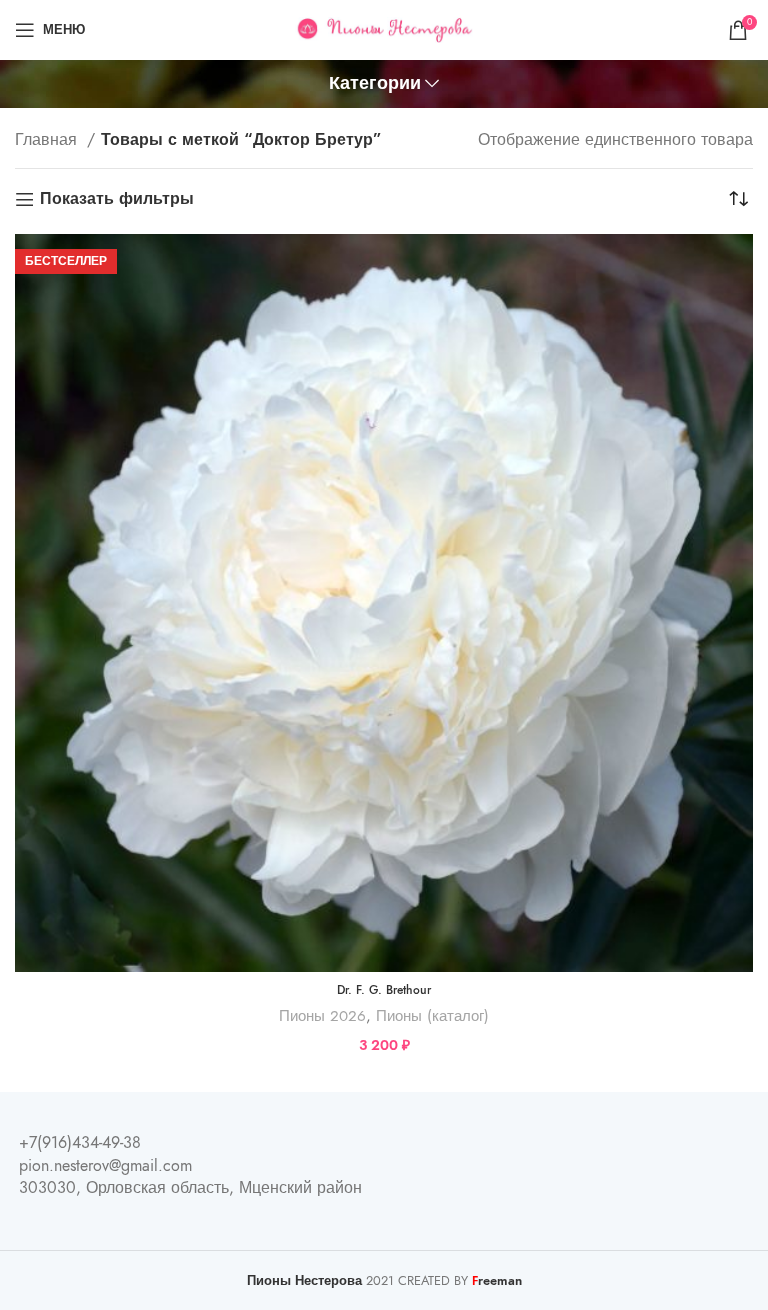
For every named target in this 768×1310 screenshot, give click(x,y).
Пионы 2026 (322, 1015)
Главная (48, 140)
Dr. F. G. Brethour (384, 990)
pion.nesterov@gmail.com (105, 1166)
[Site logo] (384, 29)
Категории (375, 84)
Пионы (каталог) (432, 1015)
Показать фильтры (117, 199)
